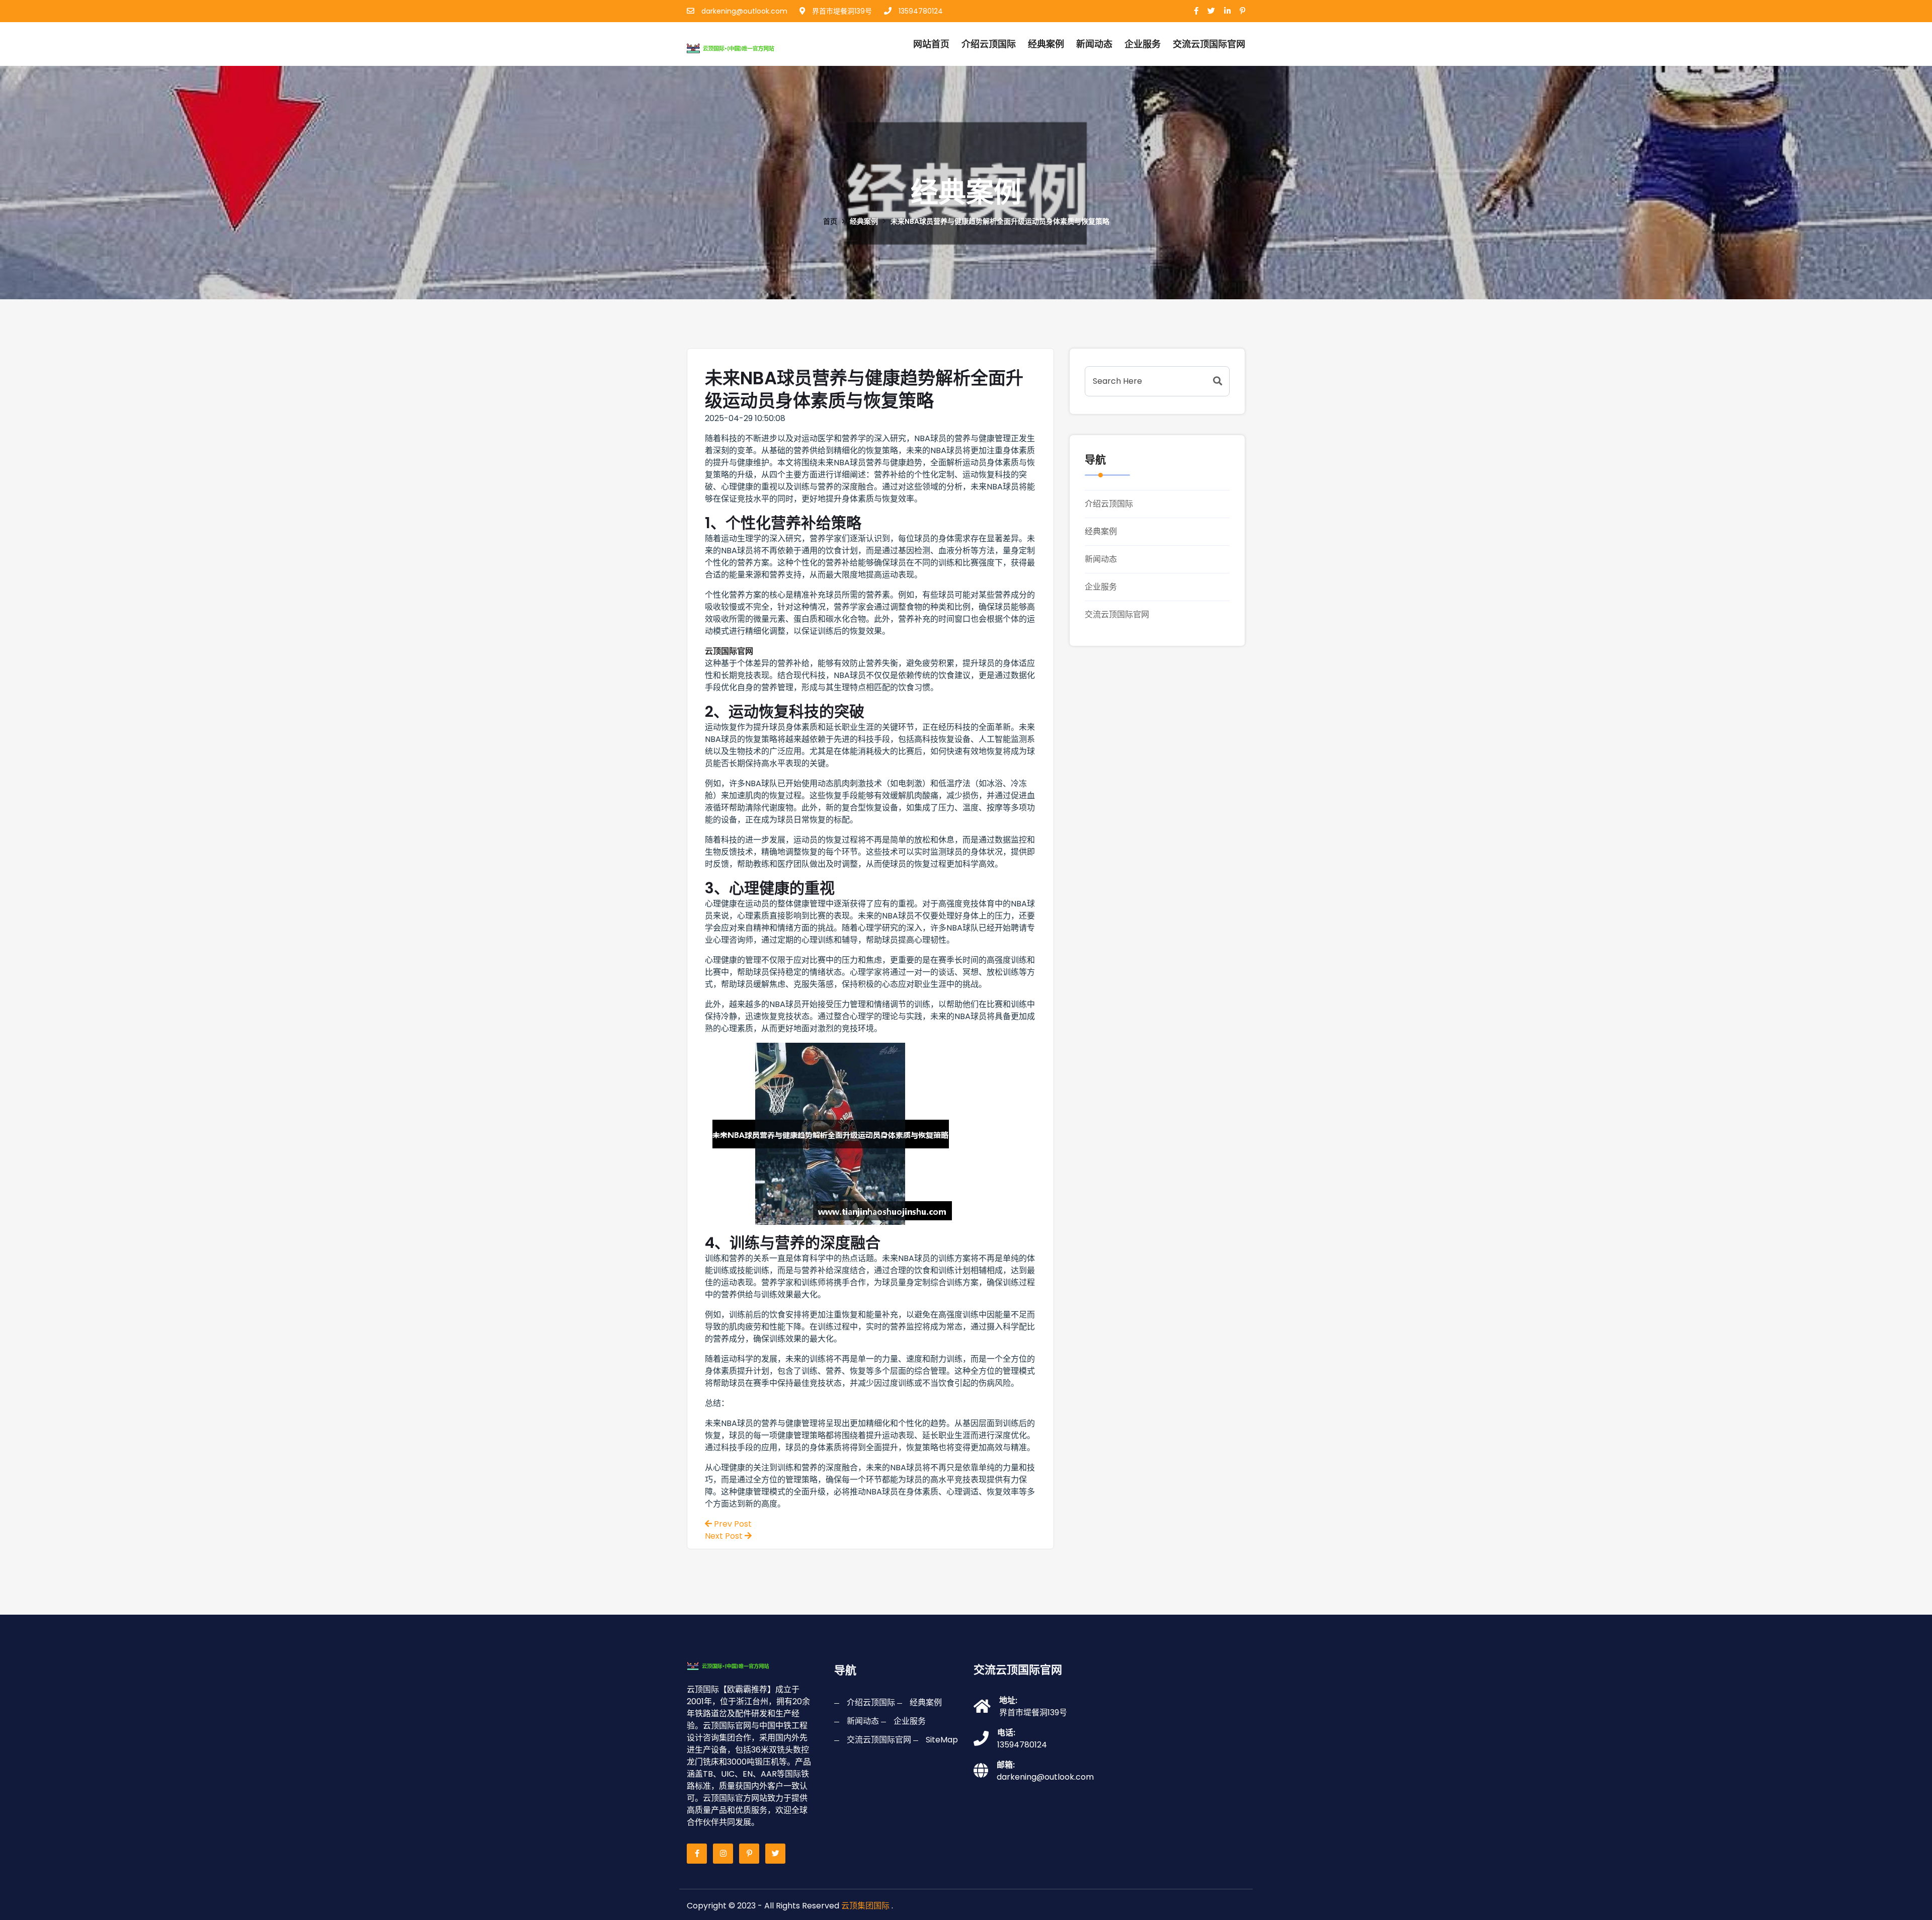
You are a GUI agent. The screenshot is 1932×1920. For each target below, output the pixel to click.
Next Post (725, 1536)
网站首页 (931, 44)
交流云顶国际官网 (1117, 614)
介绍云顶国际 (989, 44)
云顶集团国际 (865, 1906)
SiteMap (942, 1740)
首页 (830, 221)
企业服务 (1143, 44)
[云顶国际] (741, 47)
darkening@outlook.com (743, 11)
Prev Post (732, 1524)
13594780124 (920, 11)
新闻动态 (1094, 44)
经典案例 (1046, 44)
